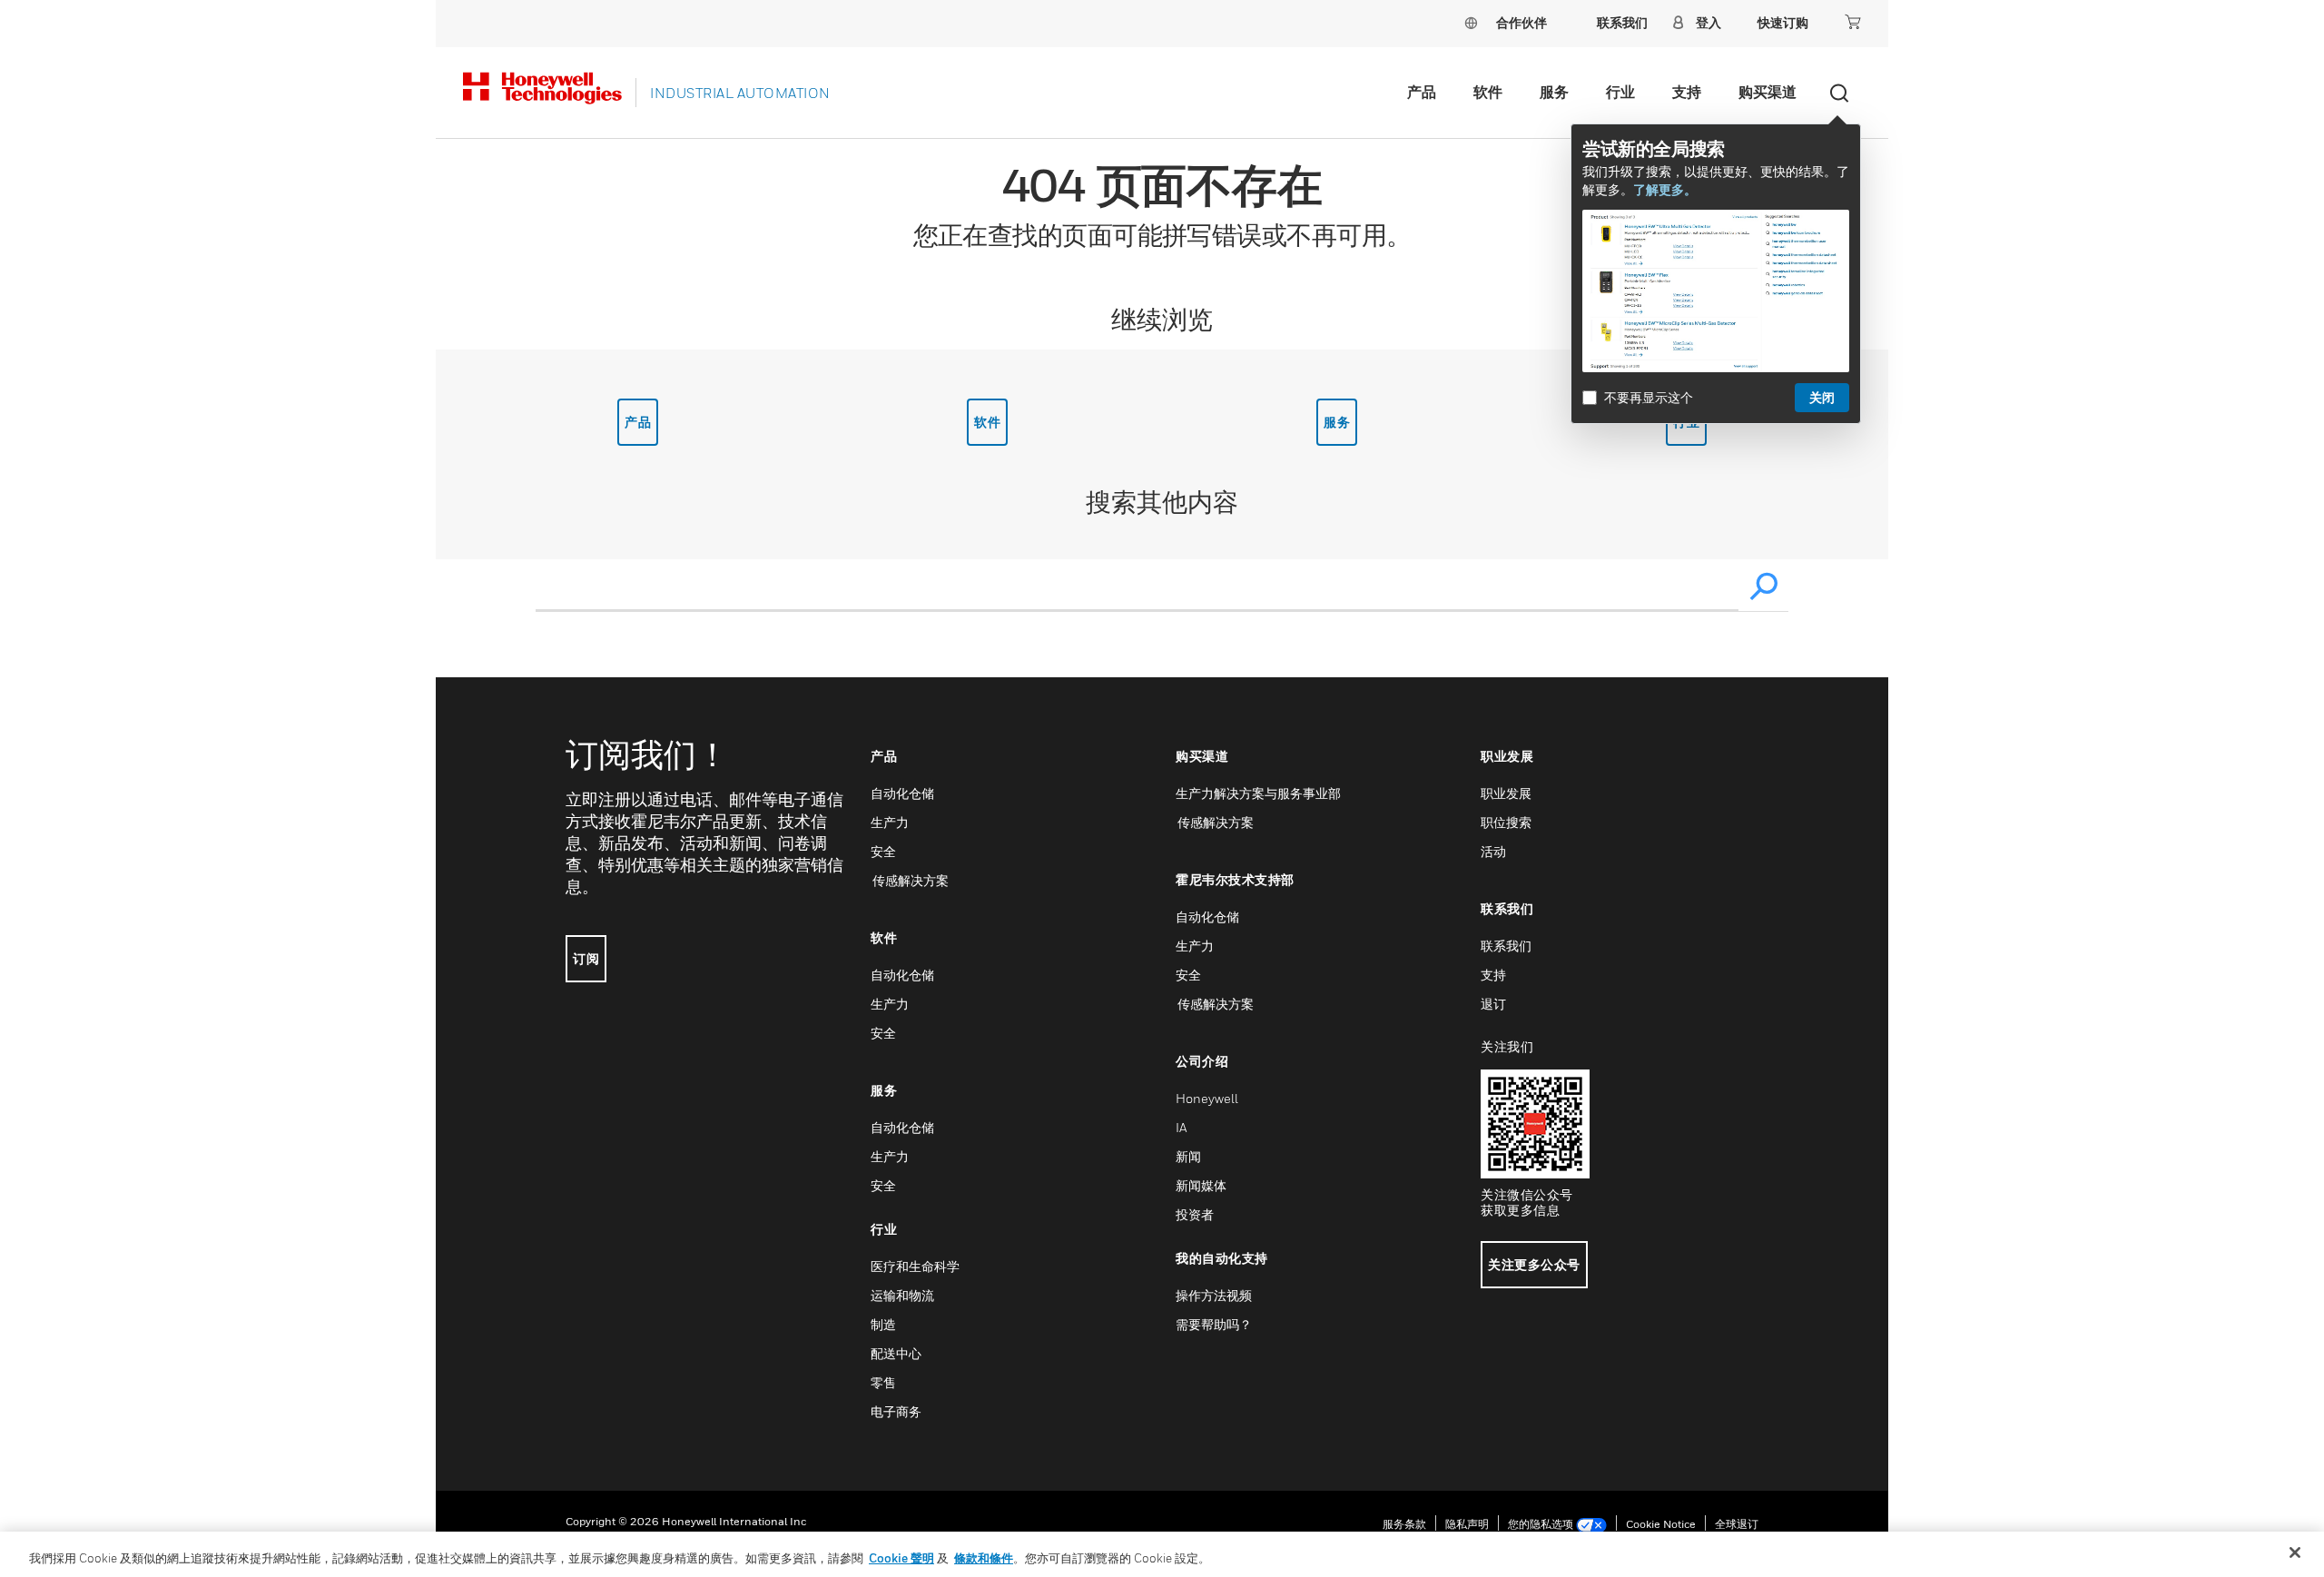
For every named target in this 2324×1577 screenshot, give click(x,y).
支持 (1687, 92)
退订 (1493, 1004)
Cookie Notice (1661, 1524)
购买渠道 (1768, 92)
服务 (1554, 92)
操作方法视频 (1214, 1295)
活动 (1493, 851)
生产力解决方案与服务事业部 (1258, 793)
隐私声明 (1467, 1524)
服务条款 (1404, 1524)
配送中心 (896, 1353)
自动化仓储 (902, 793)
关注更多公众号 (1534, 1264)
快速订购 (1783, 22)
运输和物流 (902, 1295)
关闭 (1822, 397)
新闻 (1188, 1156)
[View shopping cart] (1853, 22)
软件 (1488, 92)
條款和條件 (984, 1558)
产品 (1422, 92)
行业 (1620, 92)
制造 (883, 1324)
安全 (883, 851)
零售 (883, 1382)
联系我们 (1506, 946)
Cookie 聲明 (901, 1558)
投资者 (1195, 1214)
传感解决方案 (910, 880)
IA (1181, 1127)
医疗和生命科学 (915, 1266)
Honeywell (1207, 1098)
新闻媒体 (1201, 1185)
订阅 (586, 958)
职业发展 (1506, 793)
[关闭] (2295, 1552)
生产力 (890, 822)
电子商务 (896, 1411)
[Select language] (1471, 22)
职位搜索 (1506, 822)
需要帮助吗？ (1214, 1324)
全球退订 (1737, 1524)
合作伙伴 (1521, 22)
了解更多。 (1665, 189)
